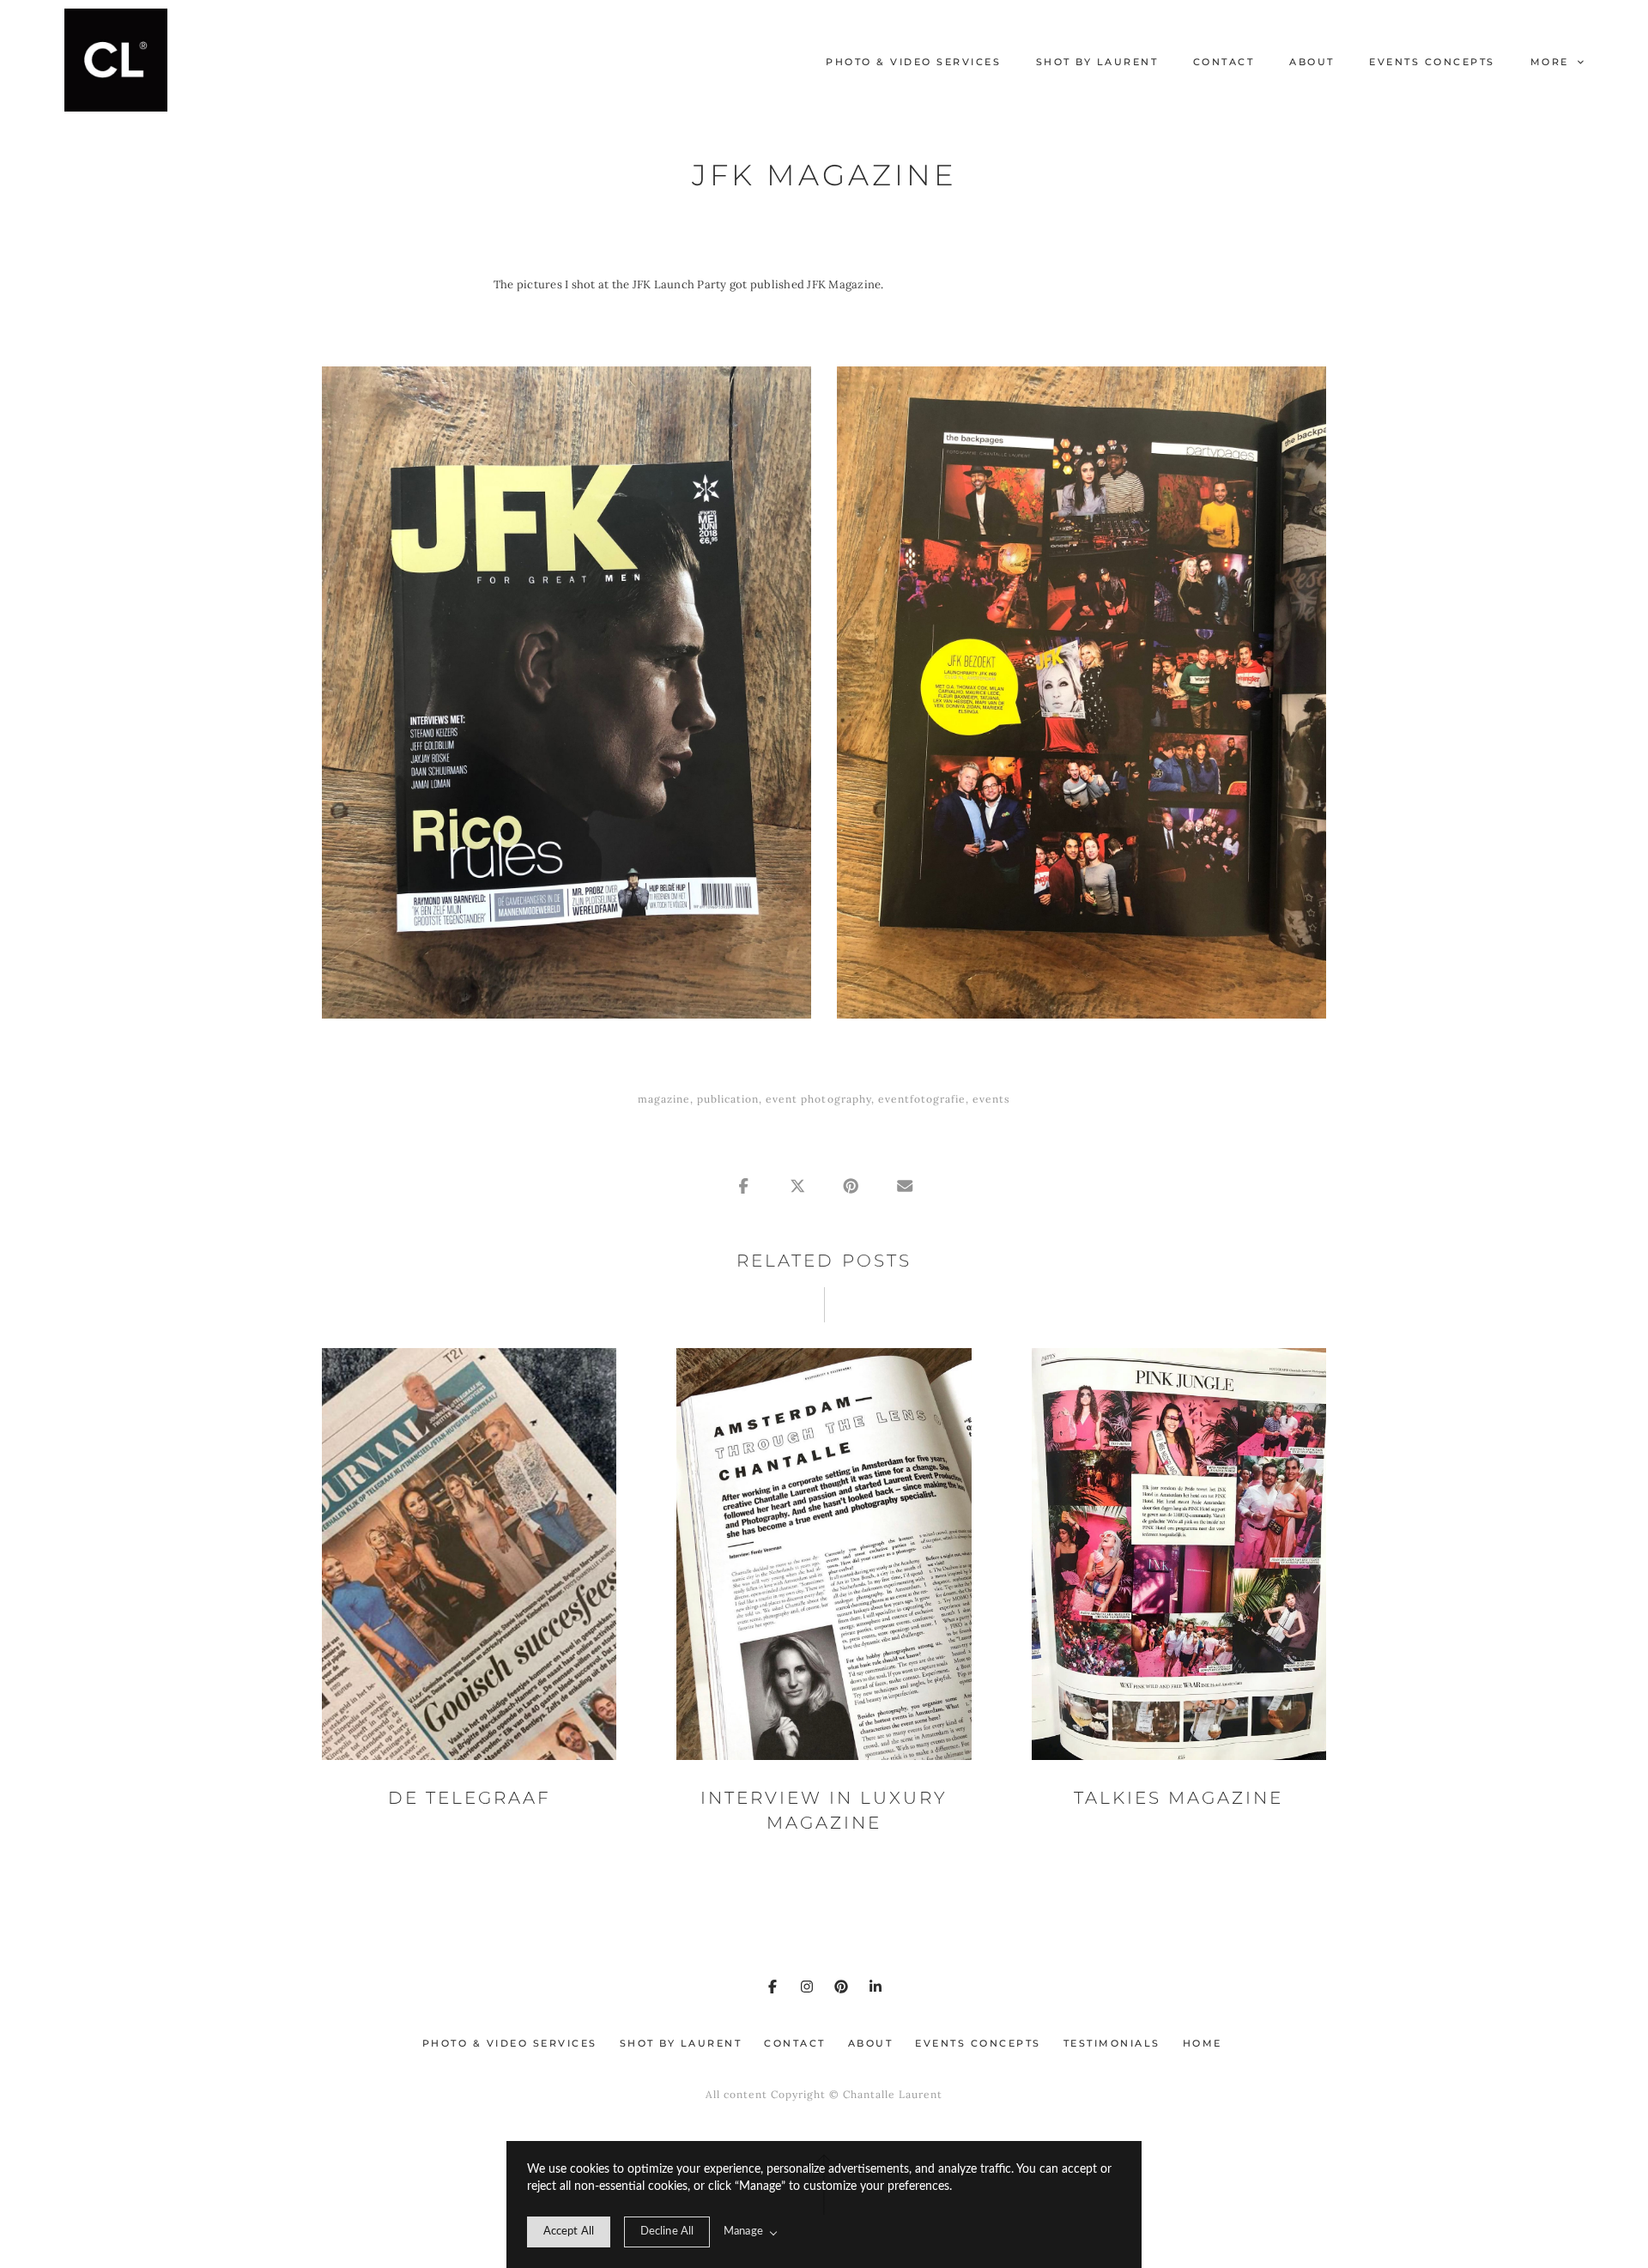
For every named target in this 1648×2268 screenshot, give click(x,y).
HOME (1203, 2043)
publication (728, 1099)
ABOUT (1312, 62)
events (991, 1099)
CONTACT (1224, 62)
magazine (664, 1099)
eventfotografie (922, 1099)
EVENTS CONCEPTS (1432, 62)
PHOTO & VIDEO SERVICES (913, 62)
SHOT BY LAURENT (1097, 62)
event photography (818, 1099)
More (1552, 62)
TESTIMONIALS (1112, 2043)
